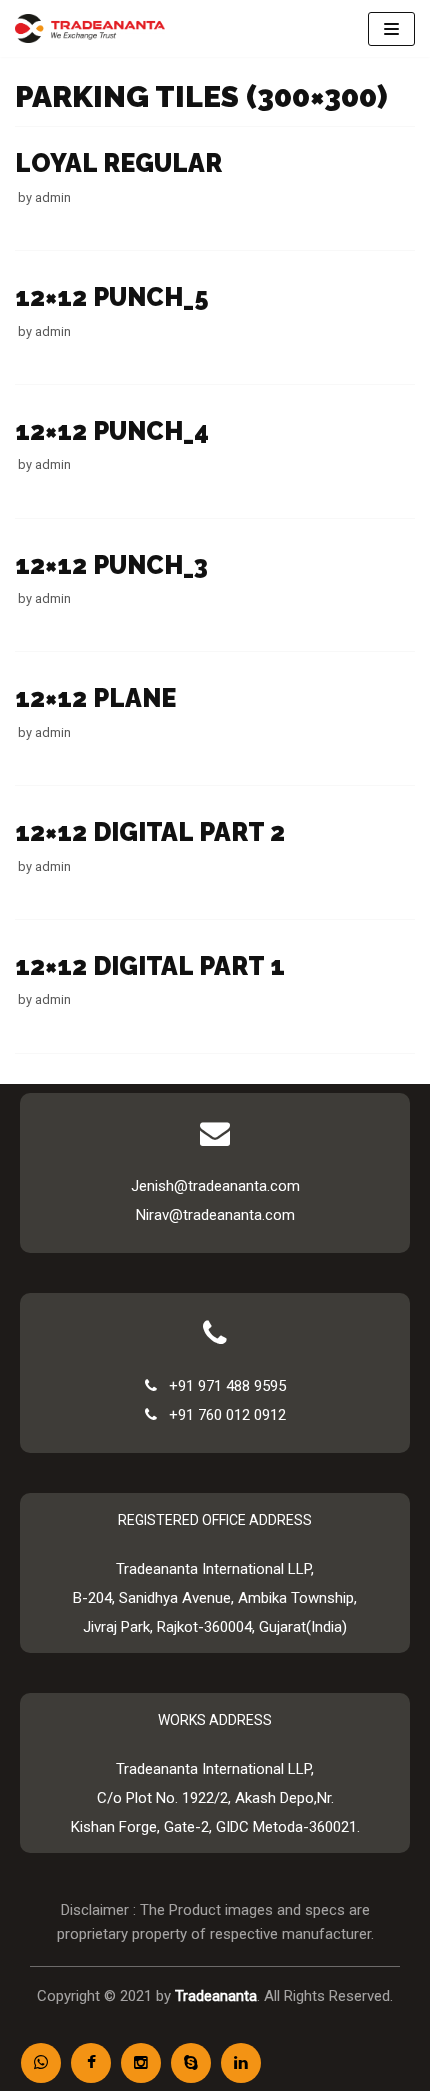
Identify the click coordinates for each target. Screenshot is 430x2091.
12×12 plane (95, 698)
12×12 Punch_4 (112, 431)
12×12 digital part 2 (150, 832)
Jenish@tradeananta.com (215, 1186)
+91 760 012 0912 (221, 1415)
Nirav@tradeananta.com (215, 1215)
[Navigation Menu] (391, 29)
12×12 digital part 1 (150, 966)
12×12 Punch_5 (112, 297)
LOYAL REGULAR (118, 163)
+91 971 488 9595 (221, 1386)
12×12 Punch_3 (111, 565)
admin (53, 197)
